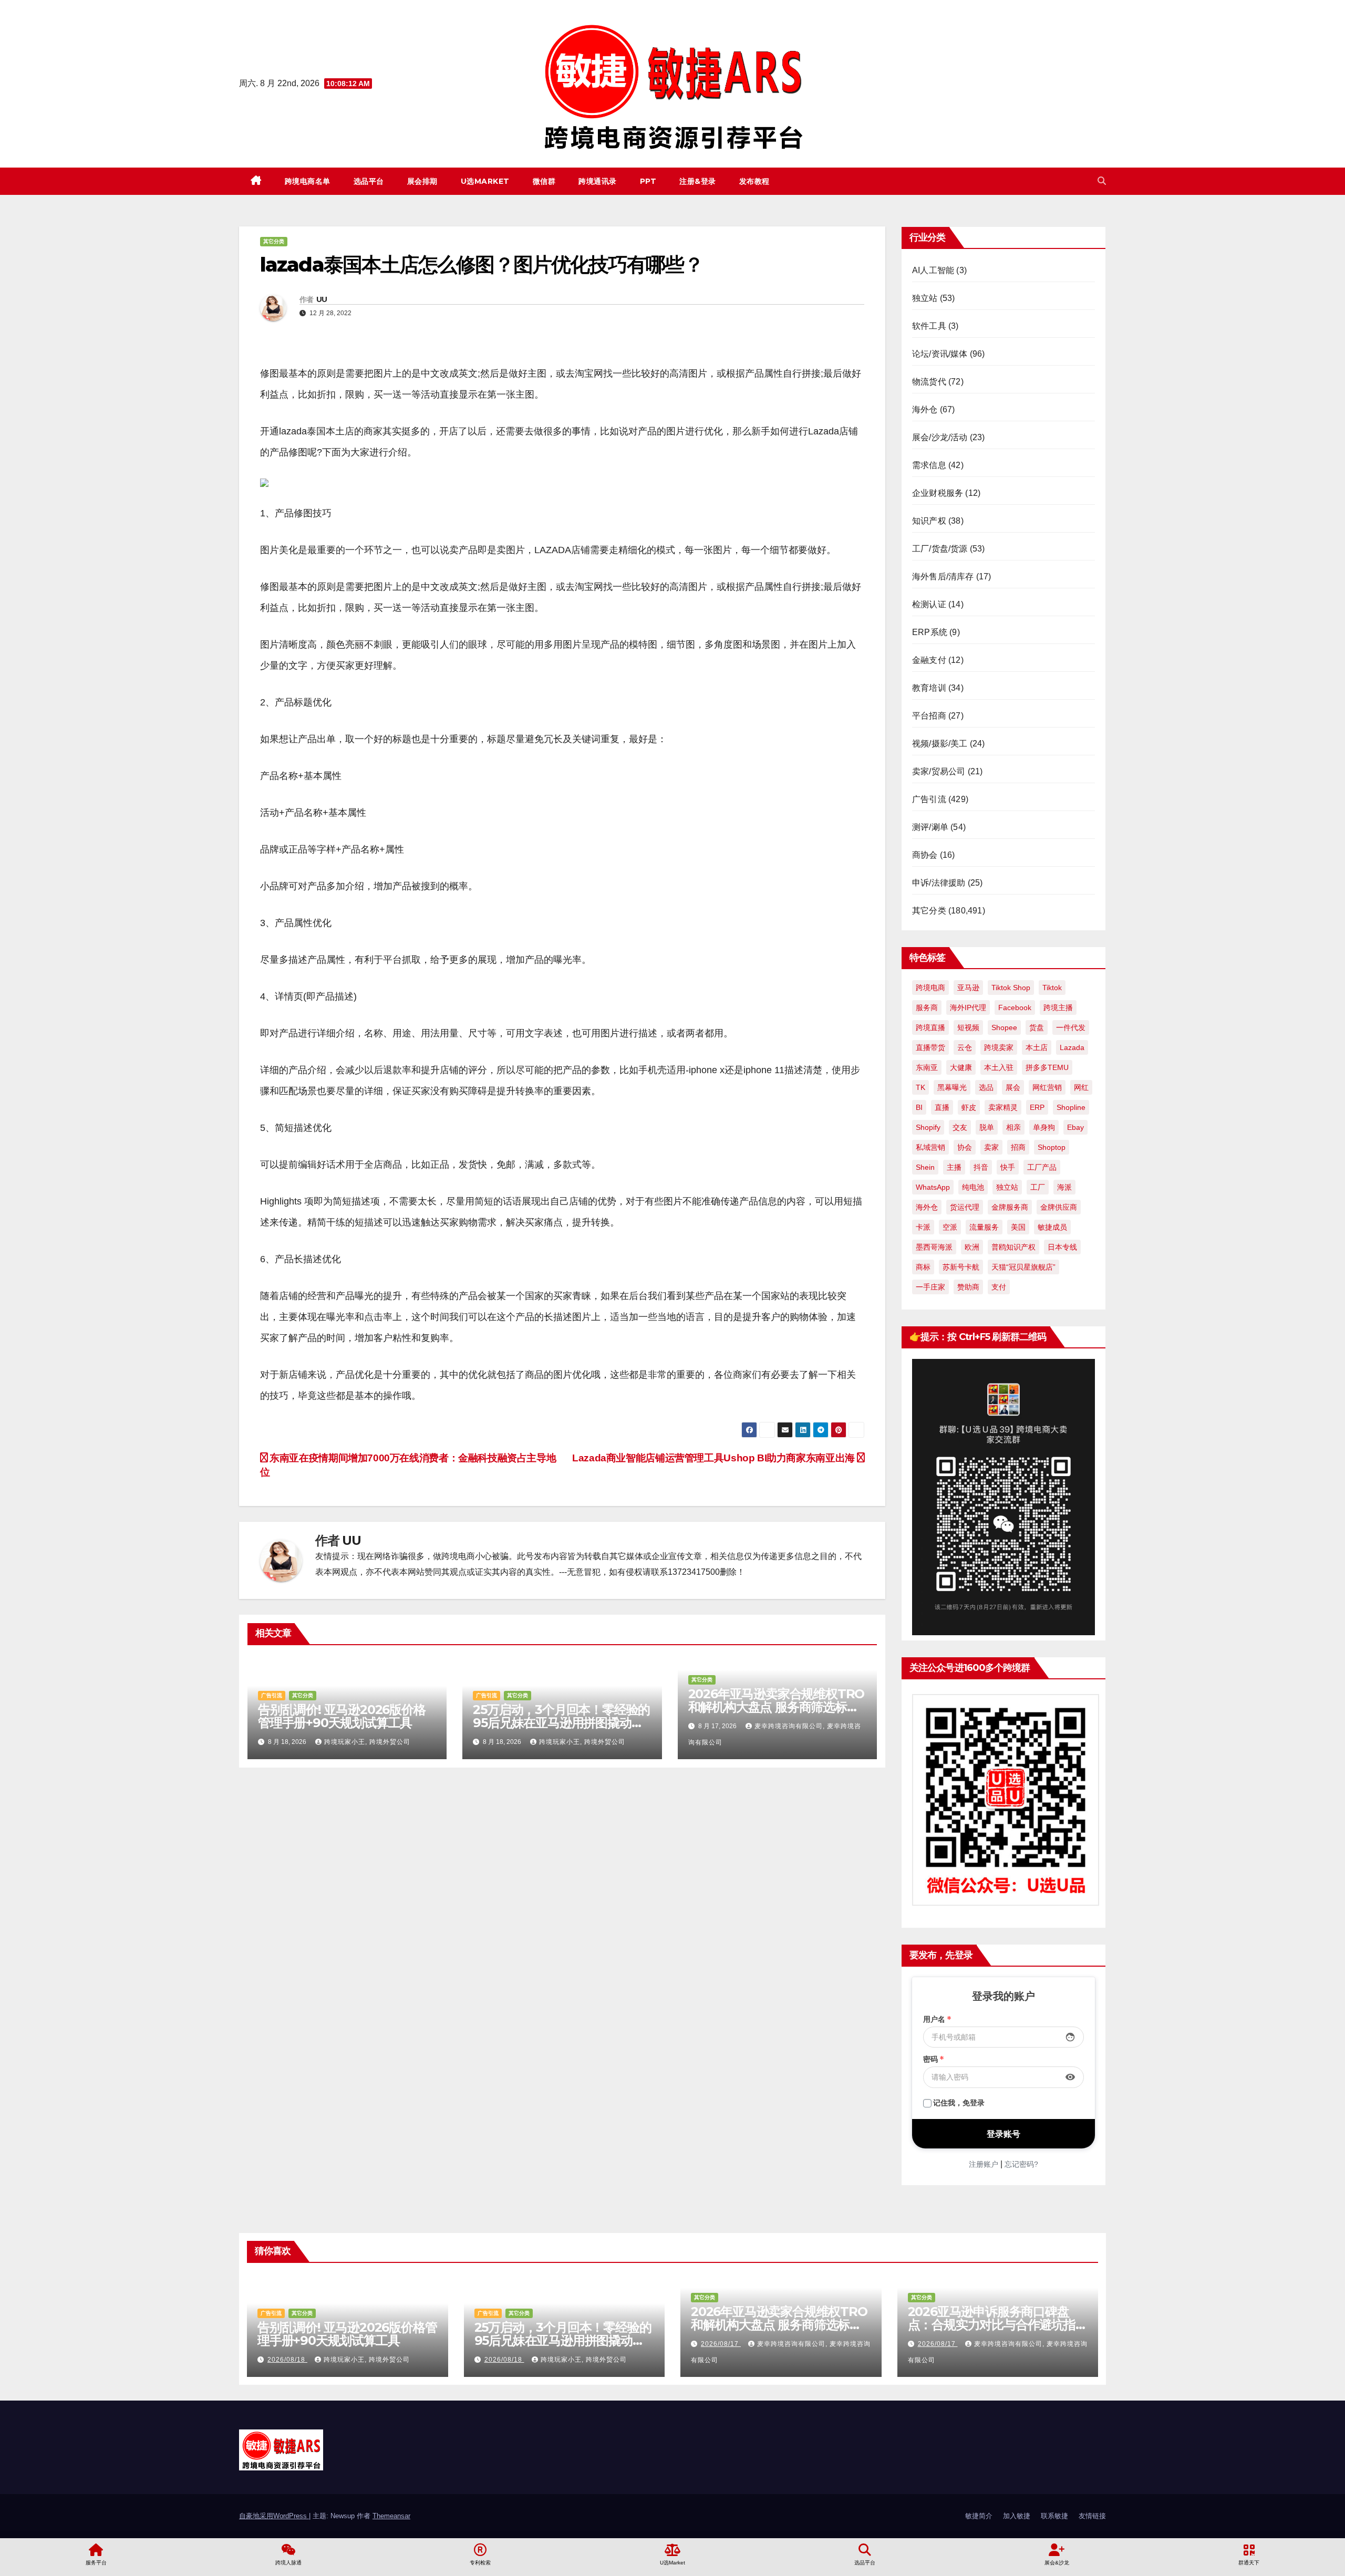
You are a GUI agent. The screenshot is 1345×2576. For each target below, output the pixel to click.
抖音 (981, 1167)
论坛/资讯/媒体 (940, 354)
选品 (986, 1087)
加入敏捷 (1017, 2516)
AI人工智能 (933, 270)
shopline (1071, 1107)
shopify (928, 1127)
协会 (965, 1147)
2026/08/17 (721, 2344)
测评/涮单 (930, 827)
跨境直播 (930, 1027)
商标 (923, 1267)
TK (920, 1087)
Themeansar (391, 2516)
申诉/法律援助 (939, 883)
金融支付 (929, 660)
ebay (1075, 1127)
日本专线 (1062, 1247)
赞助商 (968, 1287)
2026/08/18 (287, 2360)
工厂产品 (1042, 1167)
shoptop (1052, 1147)
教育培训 (929, 688)
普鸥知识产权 (1013, 1247)
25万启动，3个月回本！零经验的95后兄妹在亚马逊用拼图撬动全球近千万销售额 (561, 1723)
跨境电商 (930, 988)
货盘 (1037, 1027)
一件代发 (1071, 1027)
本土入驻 (999, 1067)
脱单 (987, 1127)
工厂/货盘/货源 (940, 549)
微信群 (544, 181)
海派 (1064, 1187)
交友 (960, 1127)
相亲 (1013, 1127)
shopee (1004, 1027)
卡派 (923, 1227)
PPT (648, 181)
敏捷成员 (1052, 1227)
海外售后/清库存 (943, 577)
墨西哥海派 (934, 1247)
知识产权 (929, 521)
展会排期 (422, 181)
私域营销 (930, 1147)
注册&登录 (698, 181)
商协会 (925, 855)
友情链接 (1092, 2516)
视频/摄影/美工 (940, 744)
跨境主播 (1058, 1007)
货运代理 (965, 1207)
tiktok (1052, 988)
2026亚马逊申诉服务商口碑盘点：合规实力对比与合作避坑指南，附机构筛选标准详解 (992, 2325)
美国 (1018, 1227)
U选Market (485, 181)
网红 (1081, 1087)
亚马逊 (968, 988)
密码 (934, 2059)
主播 (954, 1167)
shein (925, 1167)
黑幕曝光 (952, 1087)
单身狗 (1044, 1127)
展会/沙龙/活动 (940, 437)
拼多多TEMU (1047, 1067)
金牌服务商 (1010, 1207)
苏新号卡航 (961, 1267)
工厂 (1038, 1187)
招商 (1018, 1147)
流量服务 (984, 1227)
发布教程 (754, 181)
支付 (999, 1287)
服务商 (927, 1007)
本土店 (1037, 1047)
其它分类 (274, 241)
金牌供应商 (1059, 1207)
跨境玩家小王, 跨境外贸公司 (367, 1742)
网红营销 (1047, 1087)
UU (322, 299)
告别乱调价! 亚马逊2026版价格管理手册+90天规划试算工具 (342, 1716)
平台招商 (929, 716)
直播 (942, 1107)
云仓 (965, 1047)
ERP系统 (930, 632)
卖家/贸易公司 (939, 771)
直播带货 (930, 1047)
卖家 (991, 1147)
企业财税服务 (938, 493)
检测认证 (929, 604)
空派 (950, 1227)
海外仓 (925, 409)
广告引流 (272, 1695)
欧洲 (972, 1247)
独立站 (925, 298)
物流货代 (929, 382)
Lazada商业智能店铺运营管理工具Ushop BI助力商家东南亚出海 (715, 1458)
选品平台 (369, 181)
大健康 (961, 1067)
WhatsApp (933, 1187)
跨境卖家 (999, 1047)
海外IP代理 (968, 1007)
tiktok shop (1011, 988)
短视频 (968, 1027)
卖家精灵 (1003, 1107)
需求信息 (929, 465)
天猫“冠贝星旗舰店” (1023, 1267)
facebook (1015, 1007)
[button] (1102, 181)
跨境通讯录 (598, 181)
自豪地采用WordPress (274, 2516)
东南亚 (927, 1067)
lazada (1072, 1047)
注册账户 (984, 2164)
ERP (1037, 1107)
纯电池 (973, 1187)
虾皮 (969, 1107)
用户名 (937, 2019)
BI (919, 1107)
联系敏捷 (1054, 2516)
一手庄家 (930, 1287)
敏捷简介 (979, 2516)
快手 (1008, 1167)
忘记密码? (1021, 2164)
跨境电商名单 (308, 181)
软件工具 (929, 326)
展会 (1013, 1087)
